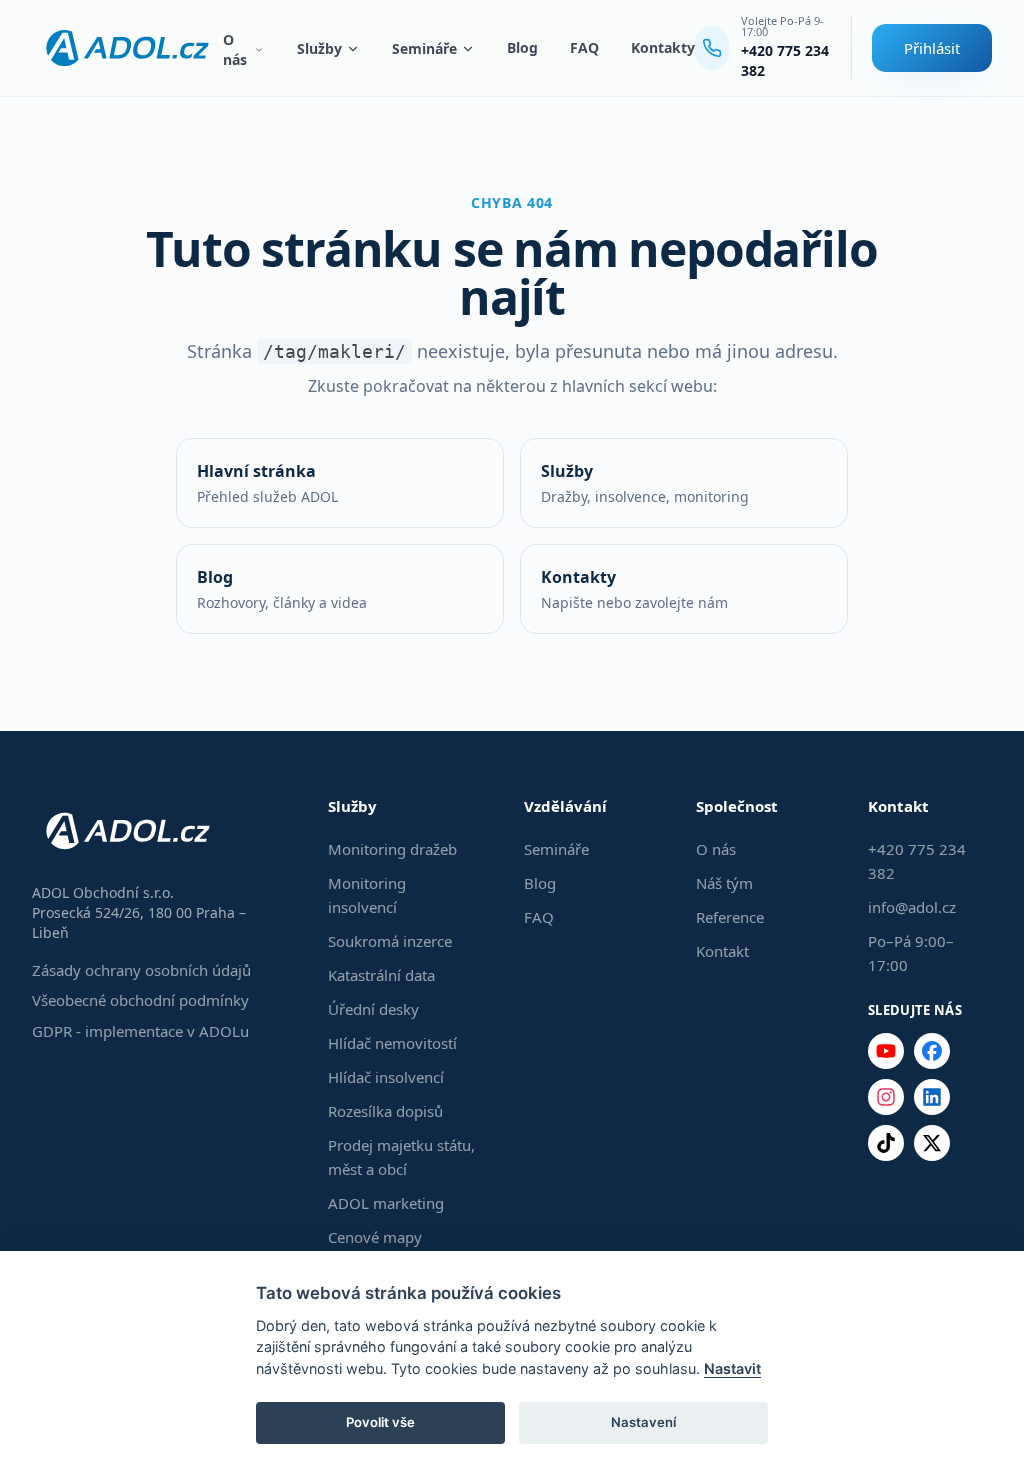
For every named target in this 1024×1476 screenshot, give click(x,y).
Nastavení (643, 1422)
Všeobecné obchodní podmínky (140, 1000)
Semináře (424, 48)
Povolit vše (380, 1422)
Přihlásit (932, 48)
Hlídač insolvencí (386, 1077)
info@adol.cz (912, 907)
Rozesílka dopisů (385, 1111)
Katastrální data (381, 975)
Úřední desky (373, 1009)
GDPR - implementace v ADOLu (140, 1031)
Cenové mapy (375, 1237)
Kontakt (722, 951)
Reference (730, 917)
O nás (235, 49)
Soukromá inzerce (390, 941)
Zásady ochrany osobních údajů (141, 970)
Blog (522, 47)
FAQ (584, 47)
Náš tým (724, 883)
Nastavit (732, 1368)
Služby (319, 48)
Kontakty (663, 47)
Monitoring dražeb (392, 849)
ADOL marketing (386, 1203)
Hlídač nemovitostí (392, 1043)
